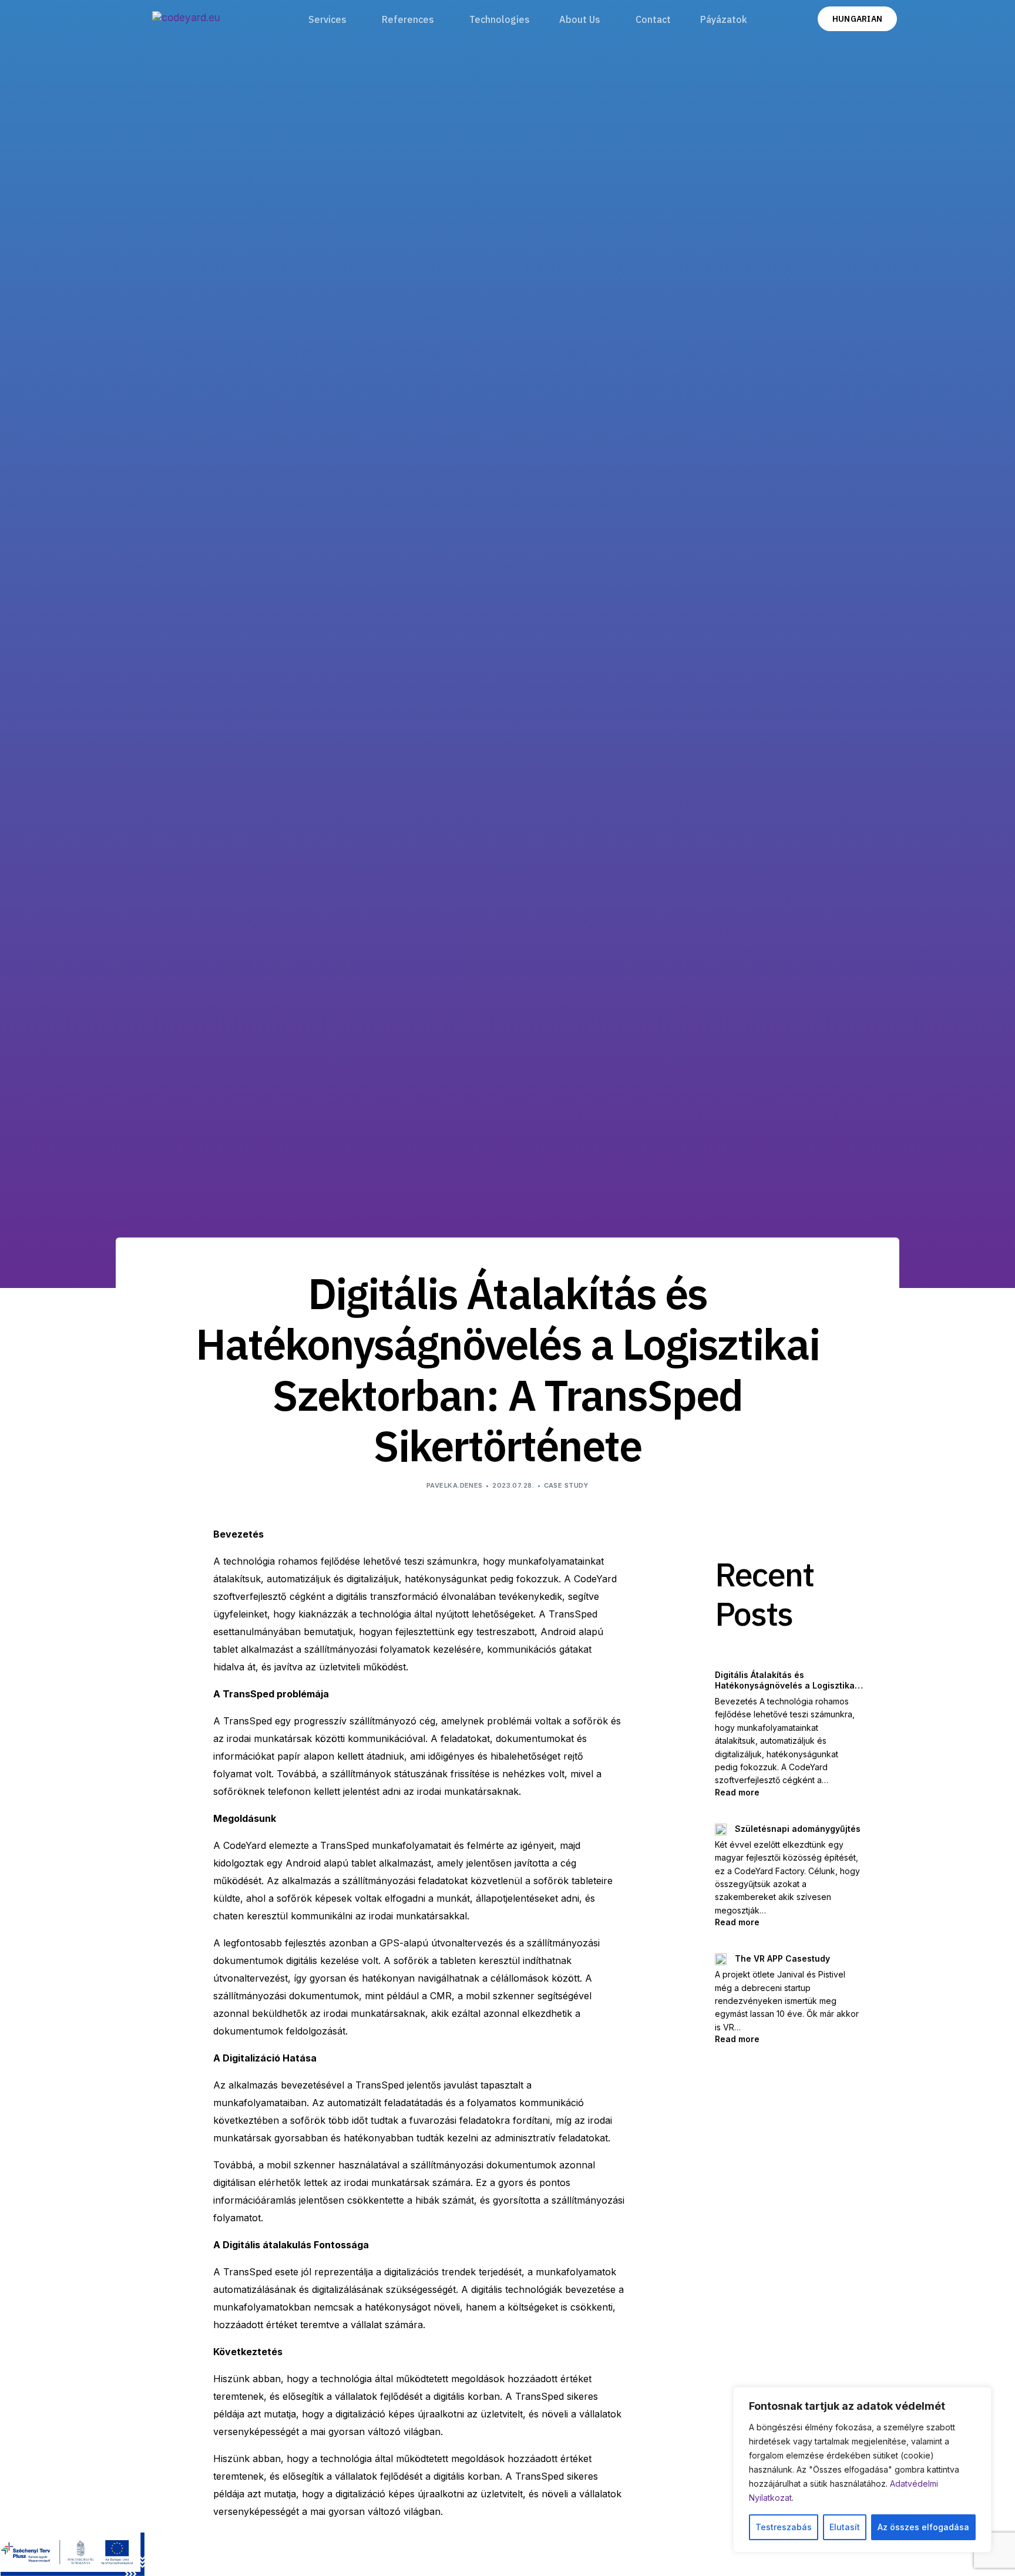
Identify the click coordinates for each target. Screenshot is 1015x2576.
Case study (566, 1485)
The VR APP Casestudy (782, 1958)
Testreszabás (784, 2527)
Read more (781, 1792)
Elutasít (845, 2527)
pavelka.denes (455, 1485)
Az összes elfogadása (923, 2527)
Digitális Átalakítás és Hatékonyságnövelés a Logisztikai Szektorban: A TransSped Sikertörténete (786, 1680)
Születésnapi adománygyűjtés (798, 1829)
